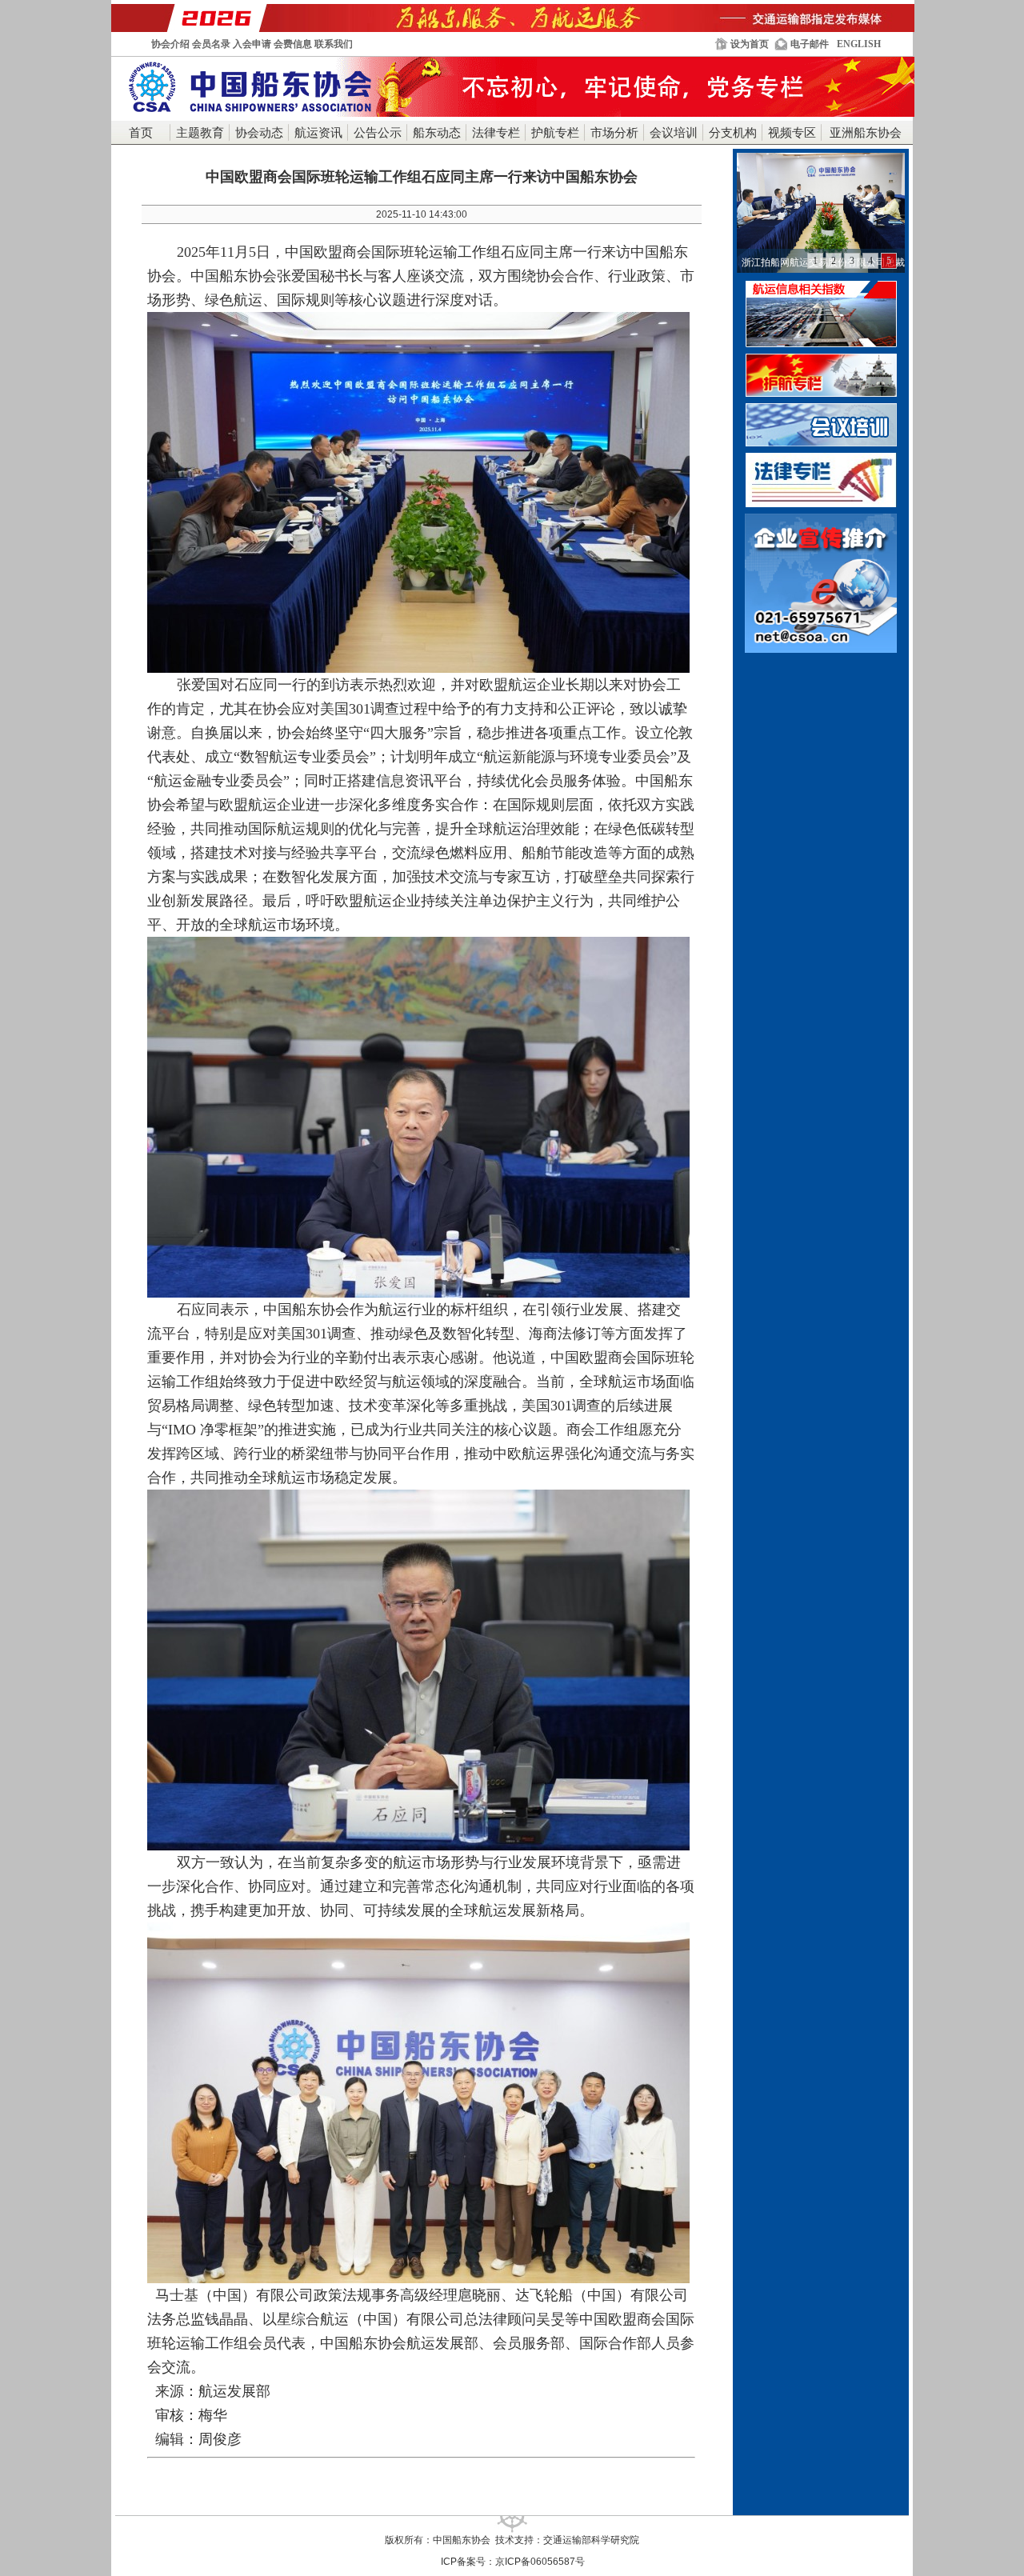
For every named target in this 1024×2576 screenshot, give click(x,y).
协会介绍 (170, 44)
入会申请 (252, 44)
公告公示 (378, 133)
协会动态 (259, 133)
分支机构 (733, 133)
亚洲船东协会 (866, 133)
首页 (141, 133)
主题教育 (200, 133)
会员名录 (211, 44)
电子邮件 (810, 44)
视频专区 (792, 133)
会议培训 (674, 133)
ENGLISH (859, 44)
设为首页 (750, 44)
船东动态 (437, 133)
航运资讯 (318, 133)
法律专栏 (496, 133)
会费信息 (293, 44)
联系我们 (334, 44)
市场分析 (614, 133)
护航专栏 (555, 133)
